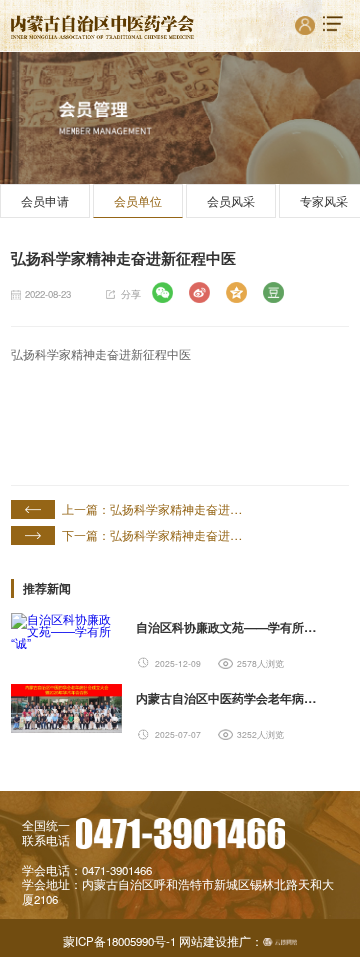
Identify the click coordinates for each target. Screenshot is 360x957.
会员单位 (138, 201)
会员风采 (231, 201)
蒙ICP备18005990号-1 (119, 942)
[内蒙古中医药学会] (102, 26)
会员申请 (45, 201)
